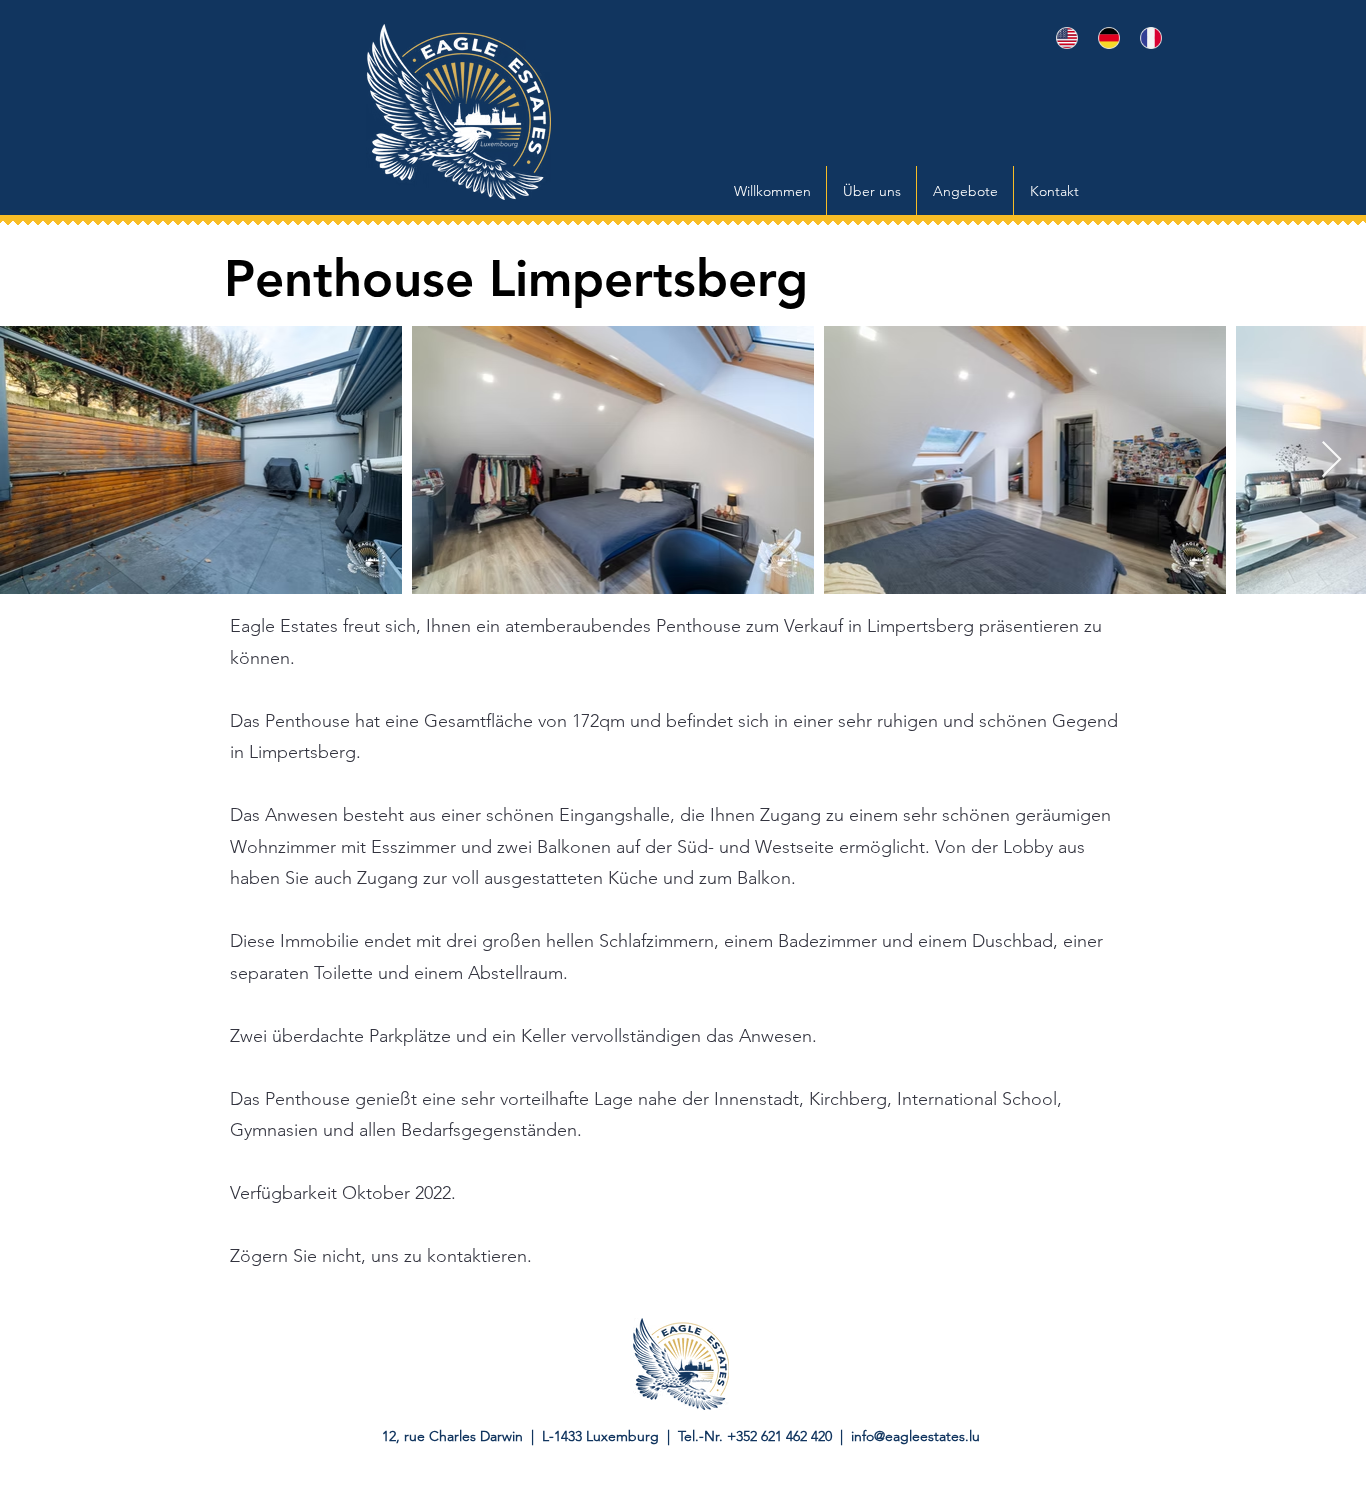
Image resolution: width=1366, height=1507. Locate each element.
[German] (1104, 37)
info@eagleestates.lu (915, 1436)
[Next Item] (1331, 460)
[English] (1062, 37)
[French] (1146, 37)
